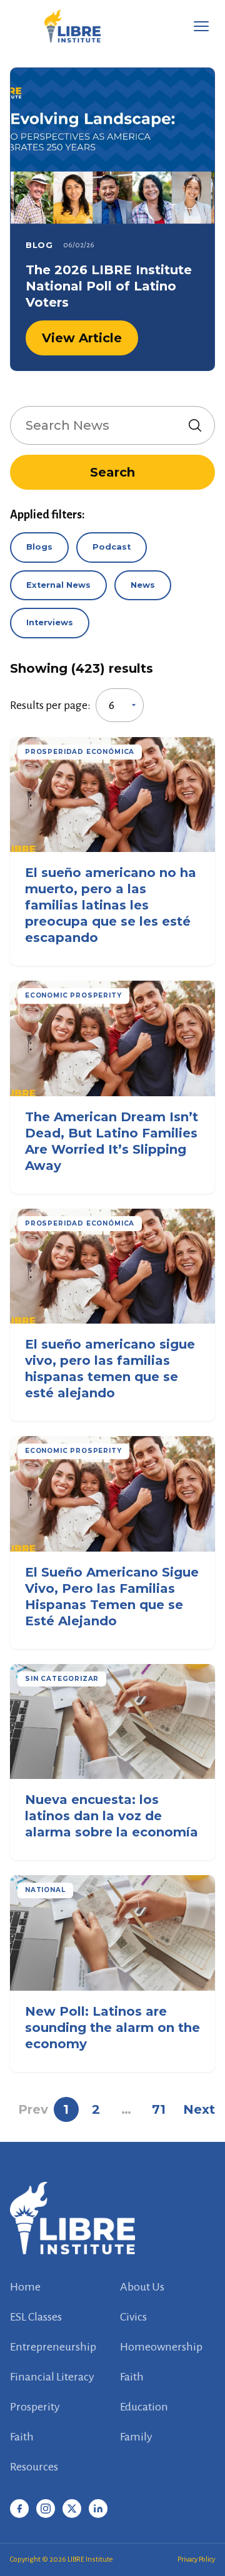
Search (112, 472)
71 (159, 2109)
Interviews (50, 622)
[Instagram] (46, 2509)
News (143, 585)
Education (144, 2407)
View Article (82, 338)
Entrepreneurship (53, 2347)
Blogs (39, 547)
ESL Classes (36, 2317)
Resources (34, 2467)
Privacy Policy (196, 2559)
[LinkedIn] (98, 2509)
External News (58, 585)
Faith (132, 2377)
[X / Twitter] (72, 2509)
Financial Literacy (52, 2377)
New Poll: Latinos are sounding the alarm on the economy (112, 2028)
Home (25, 2287)
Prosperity (35, 2407)
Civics (133, 2317)
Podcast (112, 547)
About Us (142, 2287)
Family (136, 2437)
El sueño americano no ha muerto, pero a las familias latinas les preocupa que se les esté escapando (111, 905)
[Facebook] (19, 2509)
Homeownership (161, 2347)
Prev (33, 2109)
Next (199, 2109)
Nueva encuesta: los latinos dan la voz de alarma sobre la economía (112, 1816)
